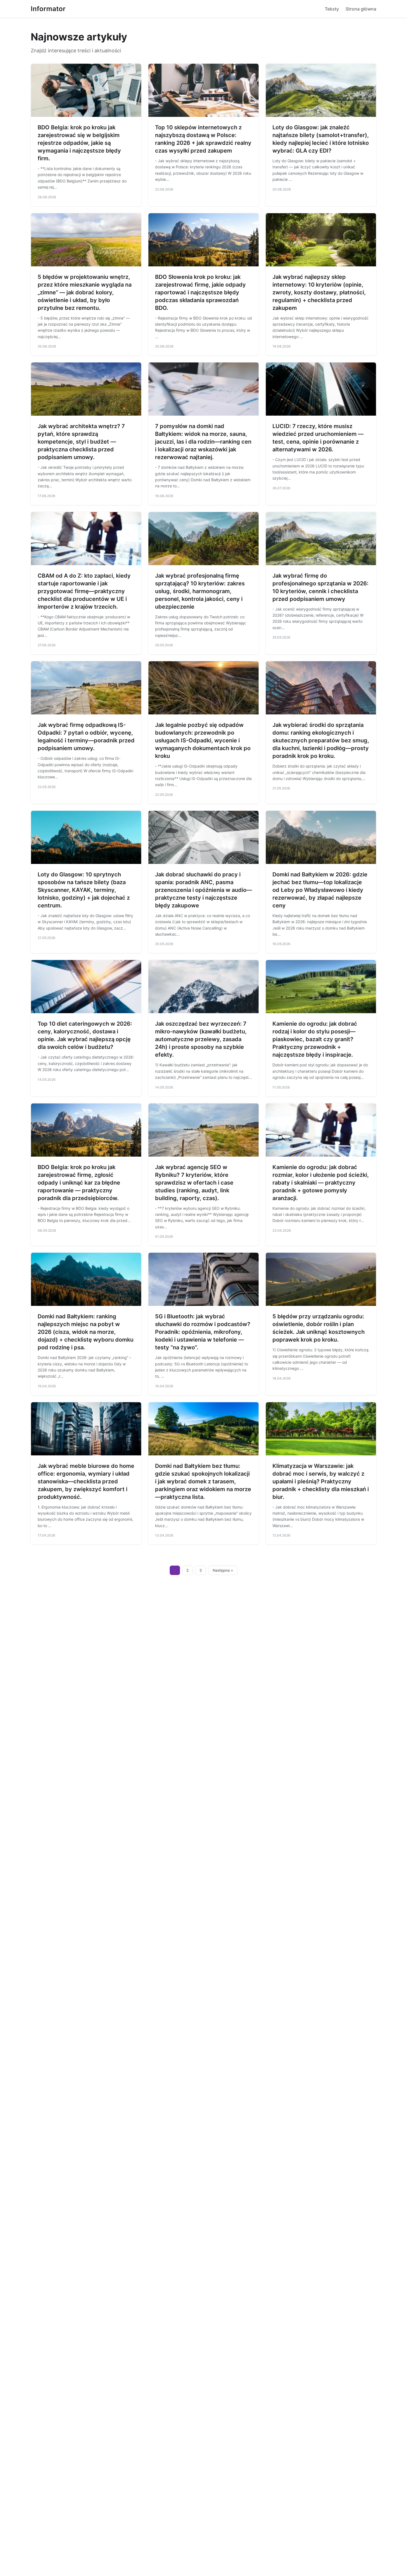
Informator (48, 9)
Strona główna (361, 9)
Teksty (332, 9)
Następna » (223, 1570)
